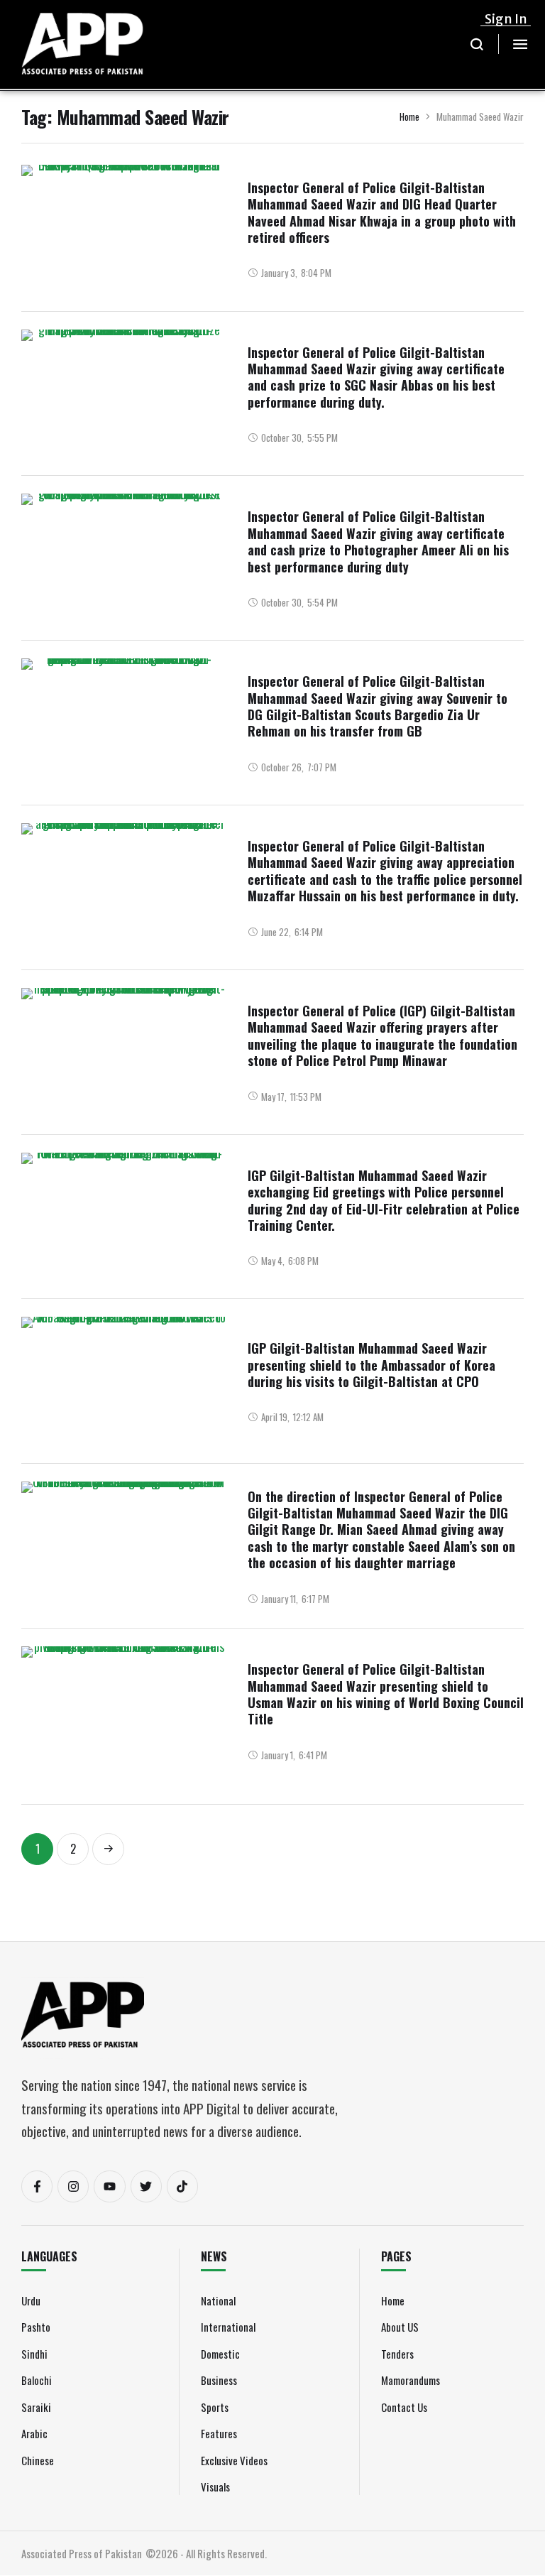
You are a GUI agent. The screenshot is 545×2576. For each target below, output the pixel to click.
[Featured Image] (124, 271)
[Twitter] (146, 2186)
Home (409, 116)
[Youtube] (109, 2186)
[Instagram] (73, 2186)
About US (400, 2327)
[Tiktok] (182, 2186)
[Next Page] (108, 1849)
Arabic (34, 2433)
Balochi (37, 2380)
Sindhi (34, 2354)
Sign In (506, 19)
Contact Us (404, 2407)
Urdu (31, 2300)
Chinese (38, 2460)
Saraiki (36, 2407)
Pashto (36, 2327)
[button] (477, 44)
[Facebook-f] (37, 2186)
